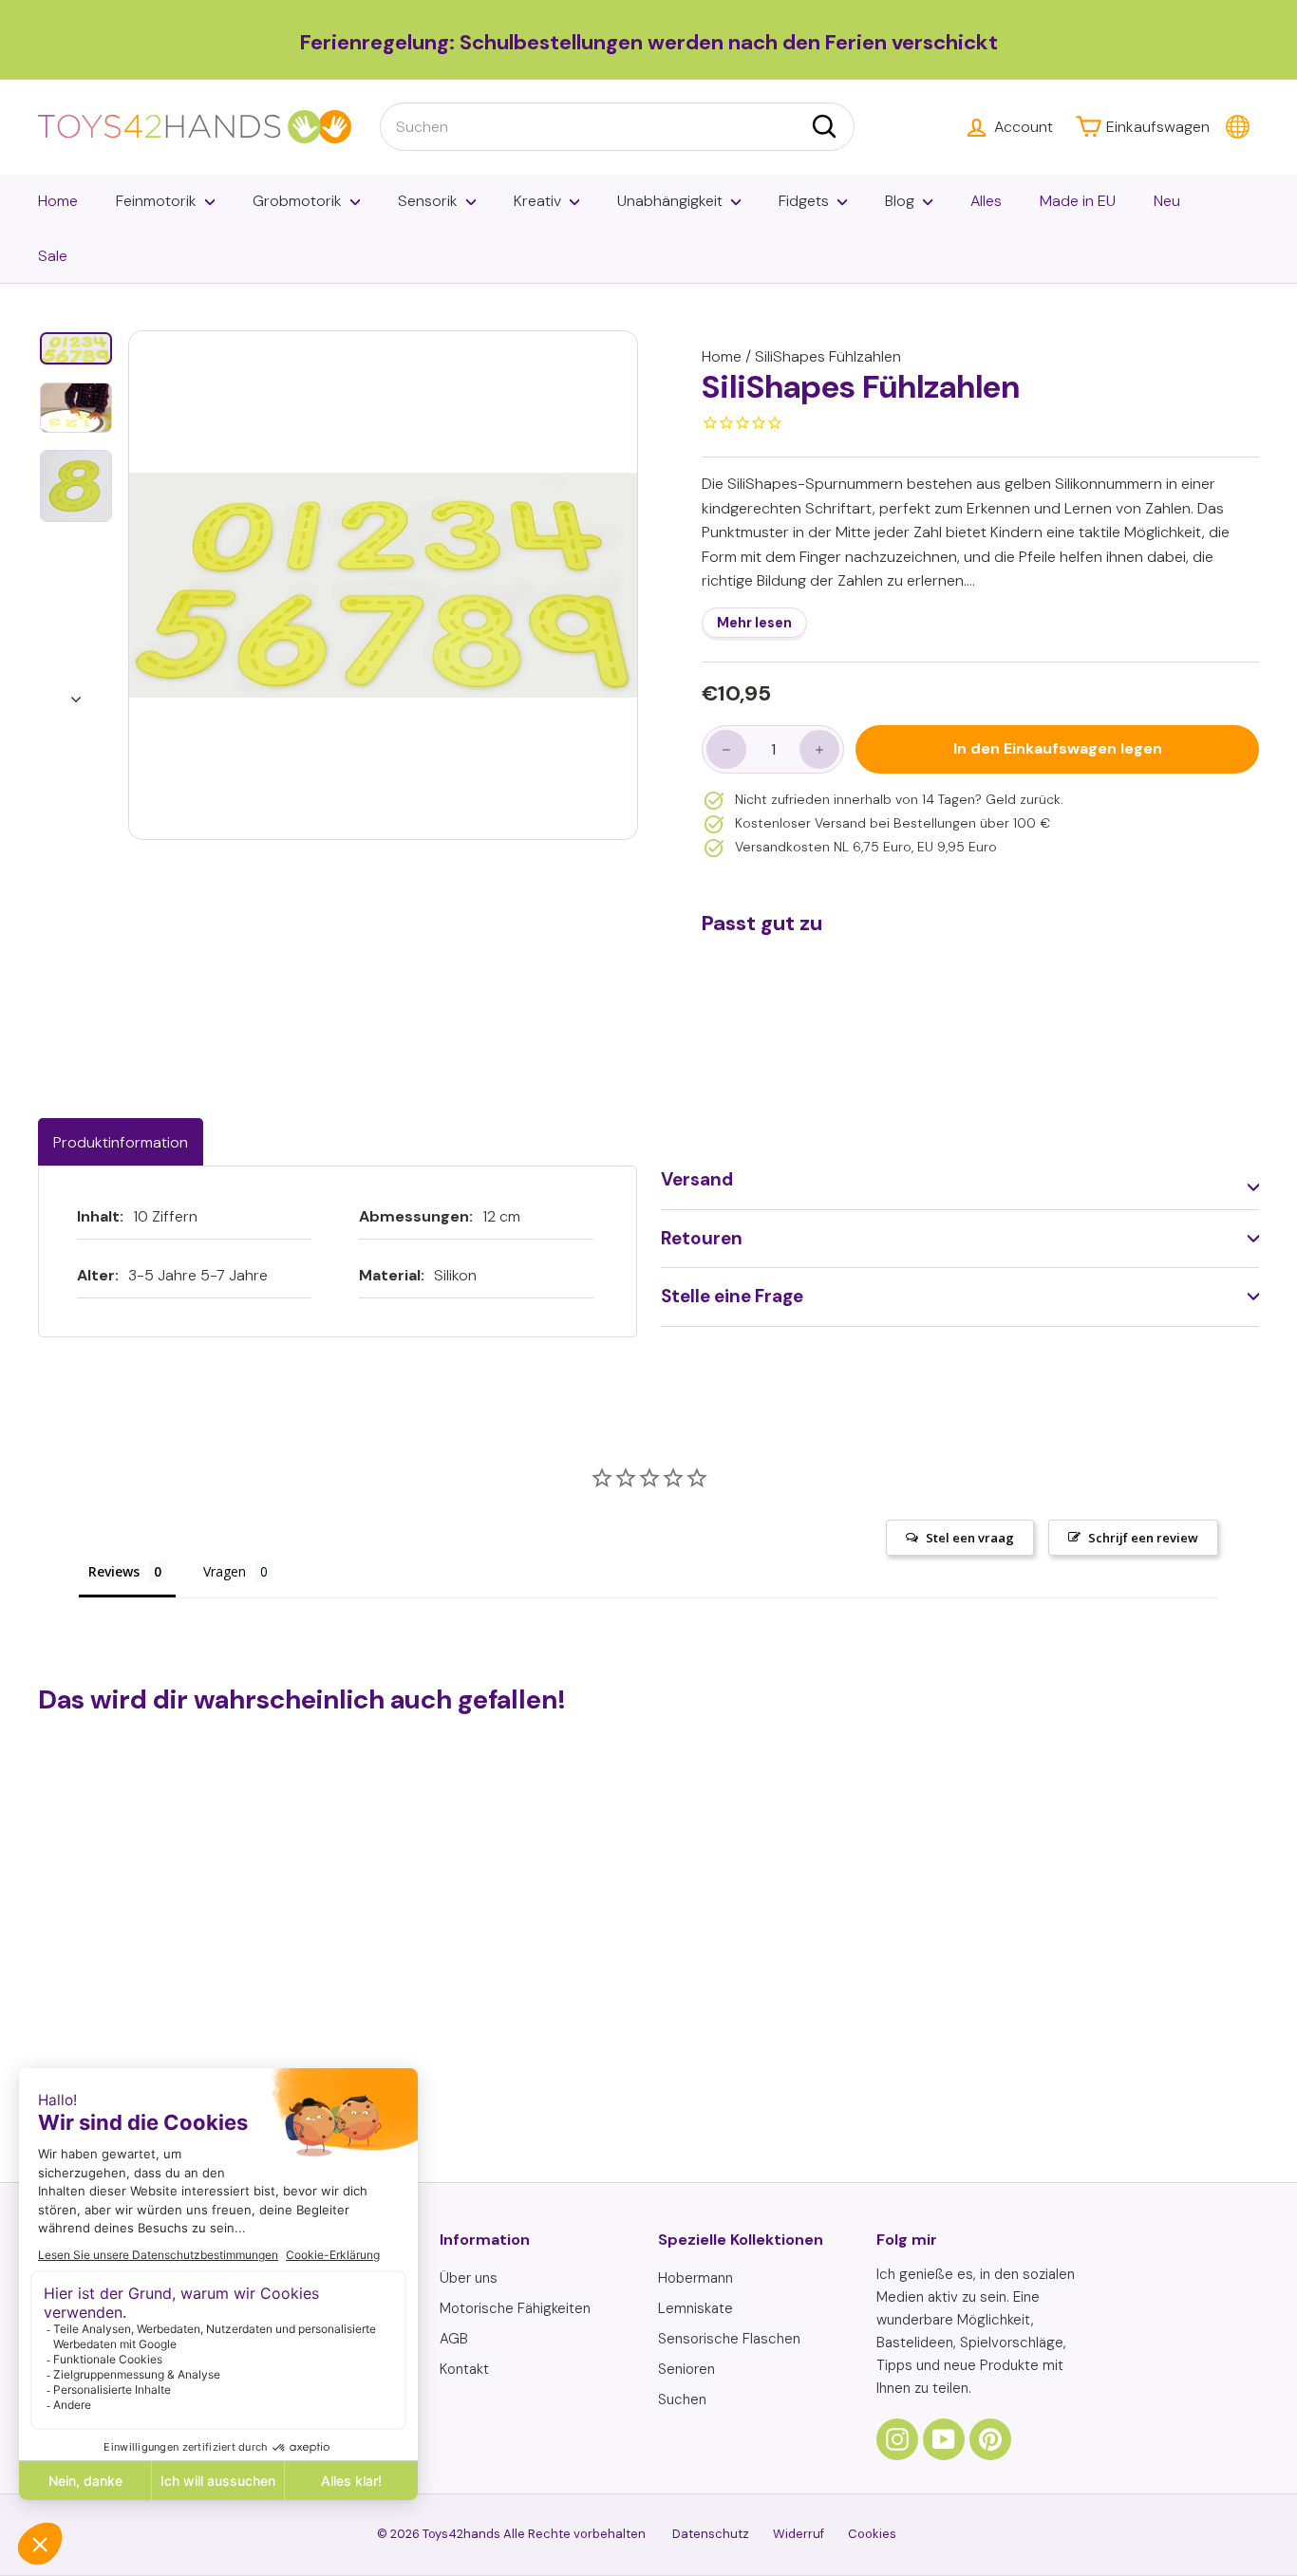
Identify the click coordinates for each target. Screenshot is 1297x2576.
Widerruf (799, 2534)
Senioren (686, 2369)
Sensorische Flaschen (729, 2339)
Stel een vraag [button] (970, 1538)
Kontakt (464, 2369)
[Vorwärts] (76, 694)
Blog (900, 201)
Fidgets (804, 201)
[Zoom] (383, 585)
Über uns (469, 2278)
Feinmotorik (156, 201)
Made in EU (1078, 201)
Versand (697, 1179)
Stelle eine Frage (732, 1296)
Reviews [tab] (114, 1571)
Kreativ (537, 201)
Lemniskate (695, 2308)
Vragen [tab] (225, 1571)
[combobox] (617, 127)
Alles (986, 201)
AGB (454, 2339)
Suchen (682, 2399)
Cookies (872, 2534)
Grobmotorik (297, 201)
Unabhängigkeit (670, 201)
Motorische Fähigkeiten (515, 2308)
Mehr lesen (754, 623)
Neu (1167, 201)
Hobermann (695, 2278)
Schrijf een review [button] (1143, 1538)
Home (58, 201)
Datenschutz (711, 2534)
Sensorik (428, 201)
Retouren (702, 1238)
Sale (53, 256)
